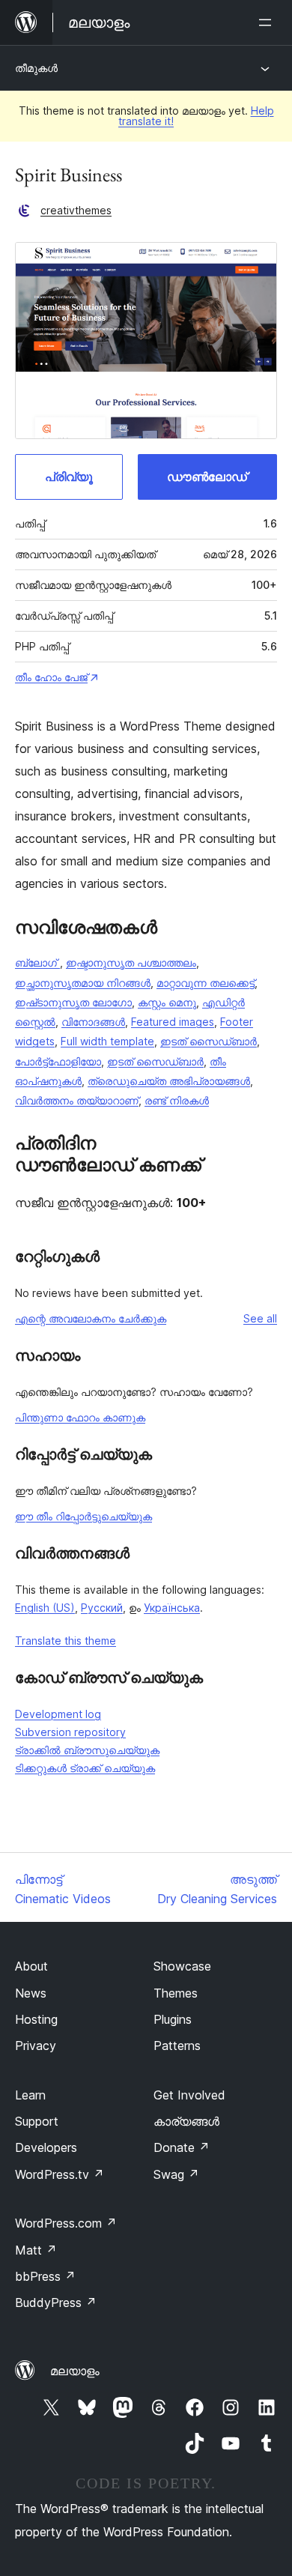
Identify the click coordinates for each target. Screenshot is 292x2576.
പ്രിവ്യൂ (69, 477)
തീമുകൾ (36, 68)
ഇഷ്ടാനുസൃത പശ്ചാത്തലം (131, 962)
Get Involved (189, 2095)
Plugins (173, 2019)
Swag (176, 2174)
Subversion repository (70, 1732)
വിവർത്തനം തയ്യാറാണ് (77, 1100)
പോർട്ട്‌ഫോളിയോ (58, 1061)
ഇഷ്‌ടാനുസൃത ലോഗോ (73, 1002)
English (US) (45, 1608)
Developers (46, 2147)
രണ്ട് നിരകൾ (177, 1100)
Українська (172, 1608)
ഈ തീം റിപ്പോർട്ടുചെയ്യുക (83, 1516)
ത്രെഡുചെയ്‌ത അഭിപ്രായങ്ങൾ (169, 1081)
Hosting (36, 2019)
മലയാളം (75, 2371)
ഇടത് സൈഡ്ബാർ (209, 1041)
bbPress (45, 2276)
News (31, 1993)
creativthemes (76, 210)
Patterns (177, 2046)
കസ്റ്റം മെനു (167, 1002)
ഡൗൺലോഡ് (207, 477)
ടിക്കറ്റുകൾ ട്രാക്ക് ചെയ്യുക (85, 1768)
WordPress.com (66, 2223)
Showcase (182, 1966)
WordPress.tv (60, 2174)
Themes (176, 1993)
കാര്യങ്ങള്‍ (186, 2121)
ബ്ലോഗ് (37, 962)
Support (37, 2121)
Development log (58, 1714)
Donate (182, 2147)
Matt (36, 2250)
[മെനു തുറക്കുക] (268, 22)
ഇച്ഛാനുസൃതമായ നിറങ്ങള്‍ (83, 983)
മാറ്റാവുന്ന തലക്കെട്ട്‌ (206, 983)
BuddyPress (56, 2303)
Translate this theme (66, 1641)
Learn (30, 2095)
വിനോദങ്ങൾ (93, 1022)
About (31, 1966)
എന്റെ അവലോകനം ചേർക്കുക (91, 1318)
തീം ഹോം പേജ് (51, 677)
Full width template (107, 1041)
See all (260, 1318)
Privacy (36, 2046)
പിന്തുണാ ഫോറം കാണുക (80, 1417)
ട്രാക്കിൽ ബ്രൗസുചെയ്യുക (87, 1750)
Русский (102, 1608)
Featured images (173, 1022)
